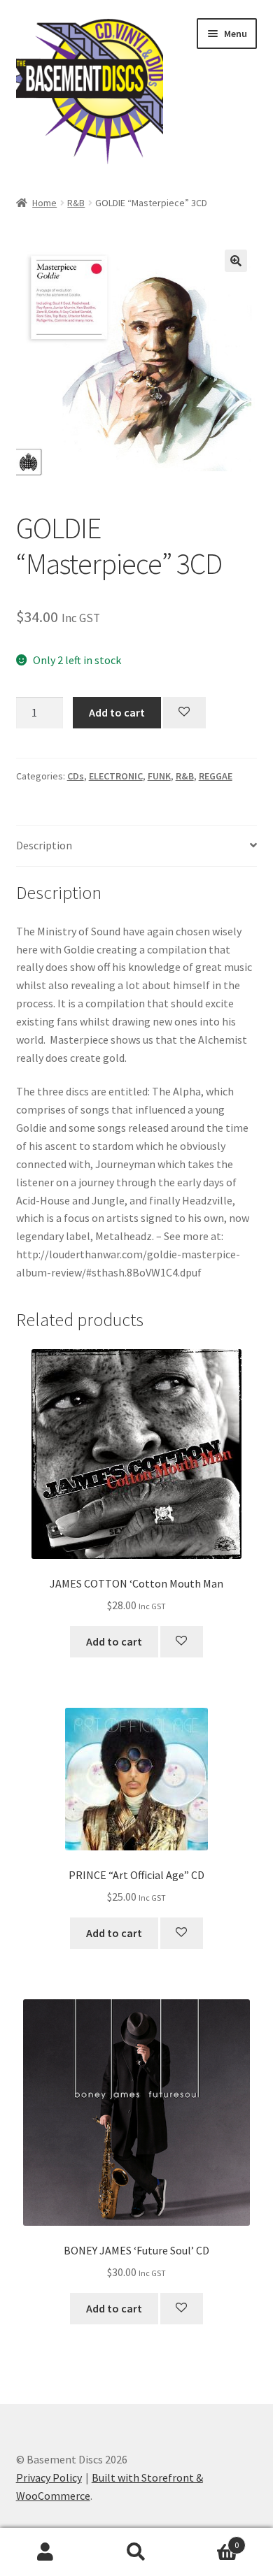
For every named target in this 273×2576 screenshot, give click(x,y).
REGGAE (216, 776)
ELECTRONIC (116, 776)
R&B (76, 203)
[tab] (137, 846)
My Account (45, 2552)
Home (44, 203)
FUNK (159, 776)
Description (44, 845)
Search (136, 2552)
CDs (76, 776)
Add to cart (117, 712)
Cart (210, 2540)
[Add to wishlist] (184, 713)
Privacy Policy (49, 2477)
